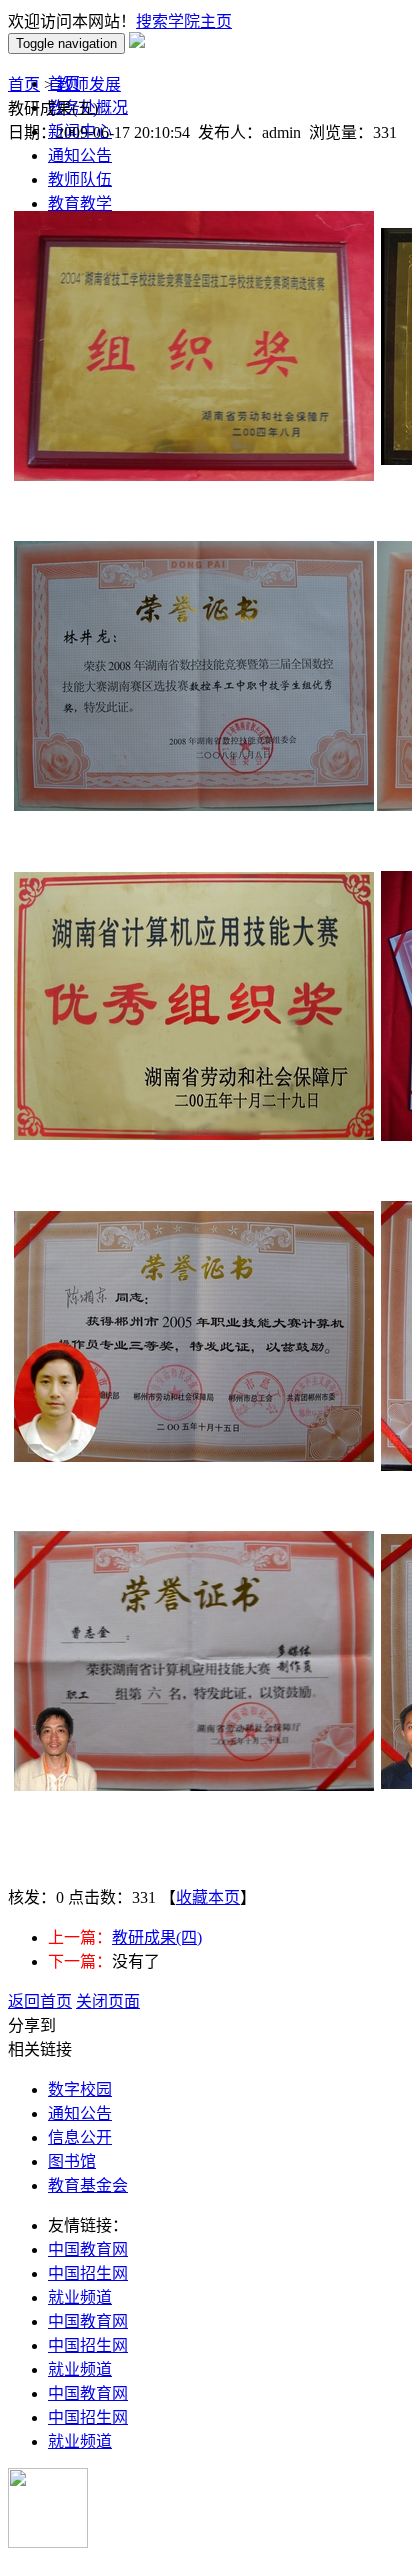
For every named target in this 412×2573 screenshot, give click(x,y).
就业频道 (80, 2297)
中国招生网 (88, 2273)
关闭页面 (108, 2001)
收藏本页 (208, 1897)
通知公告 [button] (80, 155)
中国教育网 (88, 2249)
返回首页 (40, 2001)
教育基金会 (88, 2185)
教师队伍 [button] (80, 179)
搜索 (152, 21)
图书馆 (72, 2161)
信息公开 (80, 2137)
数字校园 (80, 2089)
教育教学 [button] (80, 203)
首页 (24, 84)
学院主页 (200, 21)
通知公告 (80, 2113)
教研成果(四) (157, 1937)
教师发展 (89, 84)
